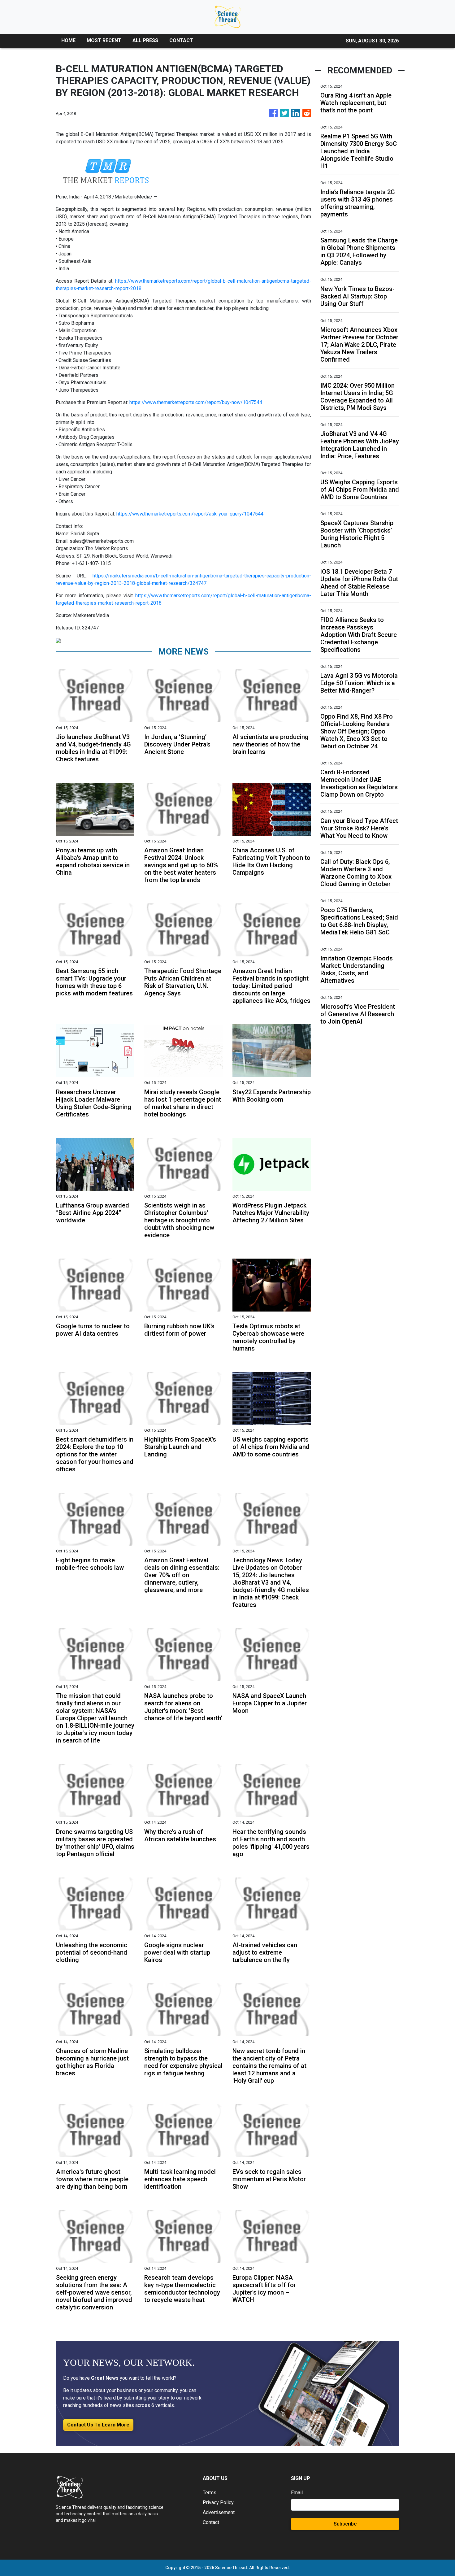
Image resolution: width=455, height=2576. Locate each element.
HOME (68, 40)
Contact (211, 2522)
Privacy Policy (218, 2502)
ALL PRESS (145, 40)
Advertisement (219, 2512)
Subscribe (345, 2524)
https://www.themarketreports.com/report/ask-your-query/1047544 (190, 514)
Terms (210, 2493)
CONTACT (181, 40)
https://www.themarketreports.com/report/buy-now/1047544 (196, 402)
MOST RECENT (104, 40)
